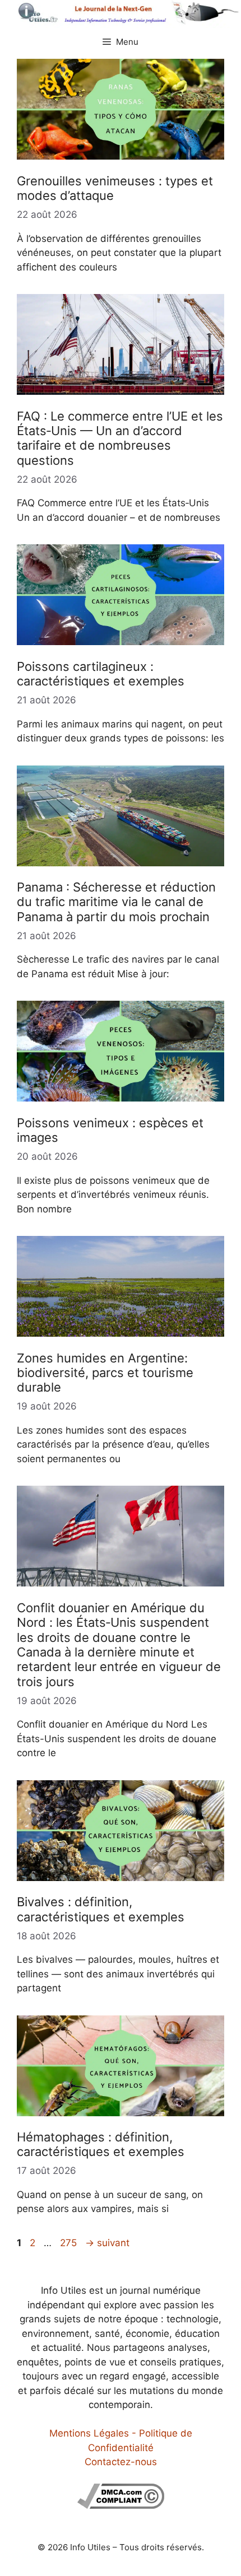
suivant (107, 2243)
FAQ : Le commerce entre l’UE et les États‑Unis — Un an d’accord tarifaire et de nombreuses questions (120, 438)
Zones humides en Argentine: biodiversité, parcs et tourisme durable (105, 1373)
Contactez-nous (121, 2462)
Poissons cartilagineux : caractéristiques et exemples (101, 674)
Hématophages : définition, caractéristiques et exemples (101, 2144)
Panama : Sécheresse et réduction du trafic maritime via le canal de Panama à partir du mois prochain (116, 902)
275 (69, 2243)
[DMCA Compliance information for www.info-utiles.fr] (121, 2505)
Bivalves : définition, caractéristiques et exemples (101, 1909)
